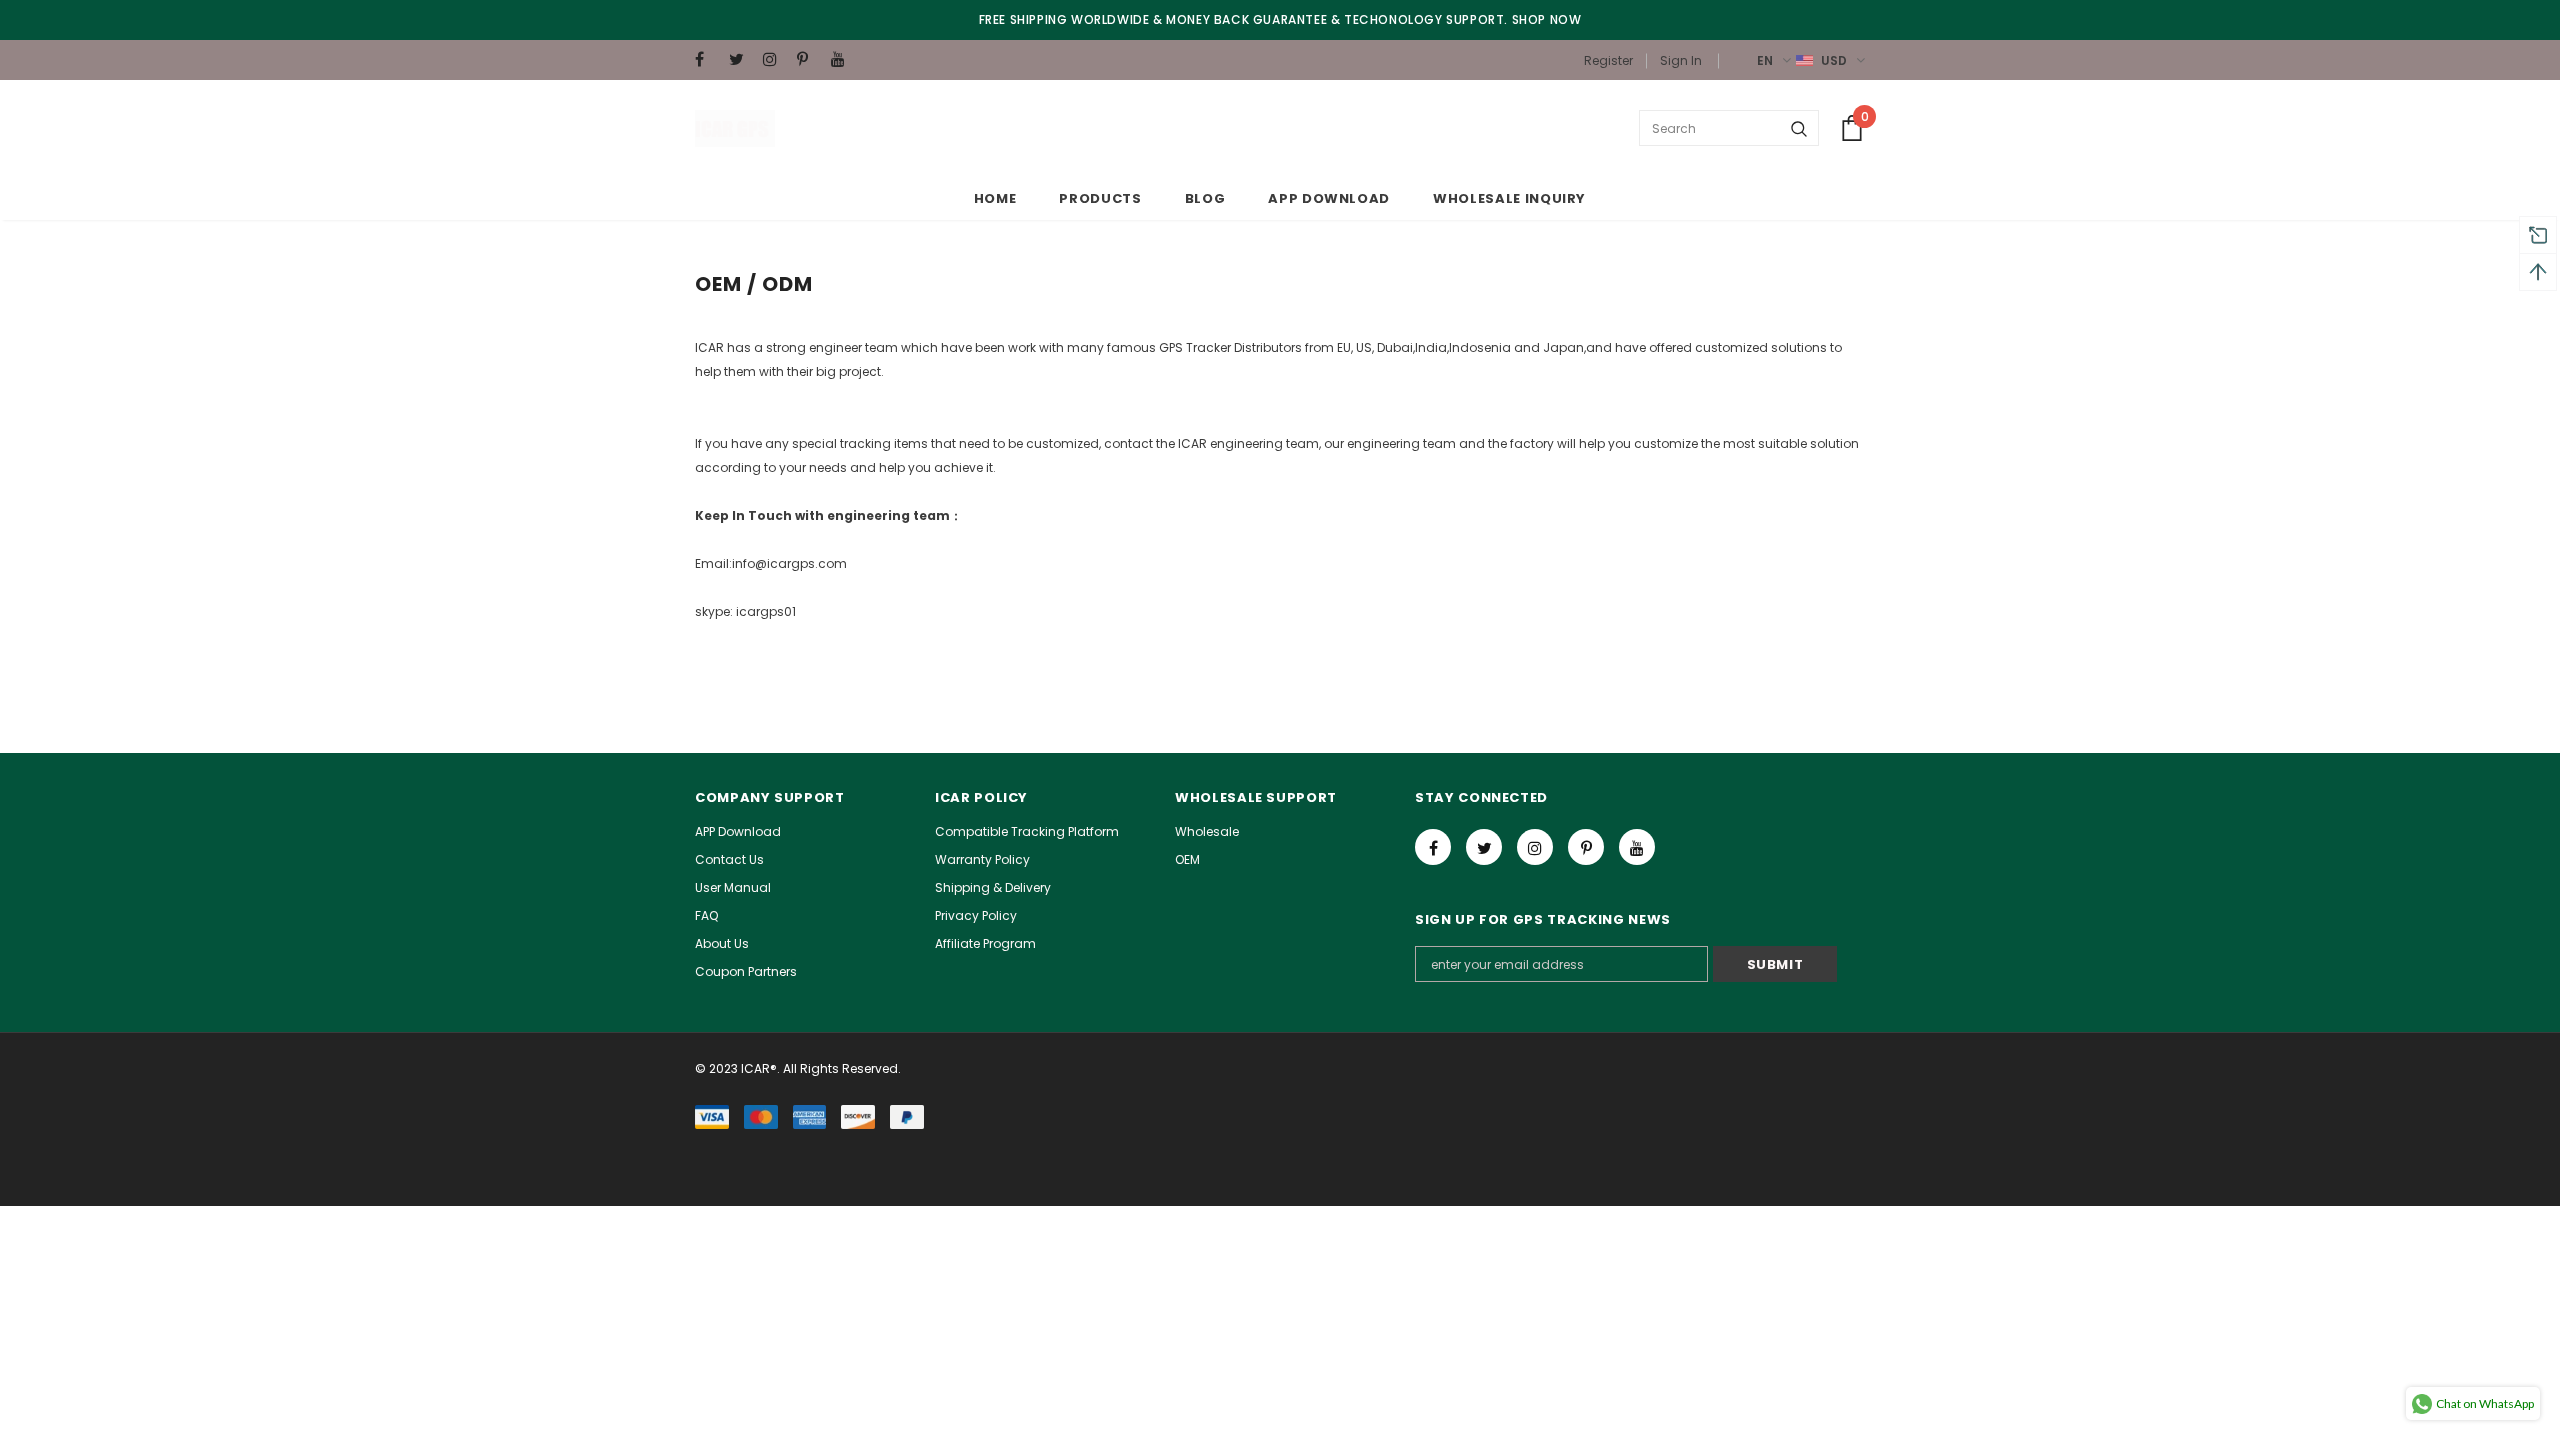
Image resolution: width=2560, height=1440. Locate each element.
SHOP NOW (1547, 19)
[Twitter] (741, 59)
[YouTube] (843, 59)
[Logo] (735, 128)
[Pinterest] (809, 59)
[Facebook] (707, 59)
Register (1608, 60)
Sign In (1681, 60)
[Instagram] (775, 59)
